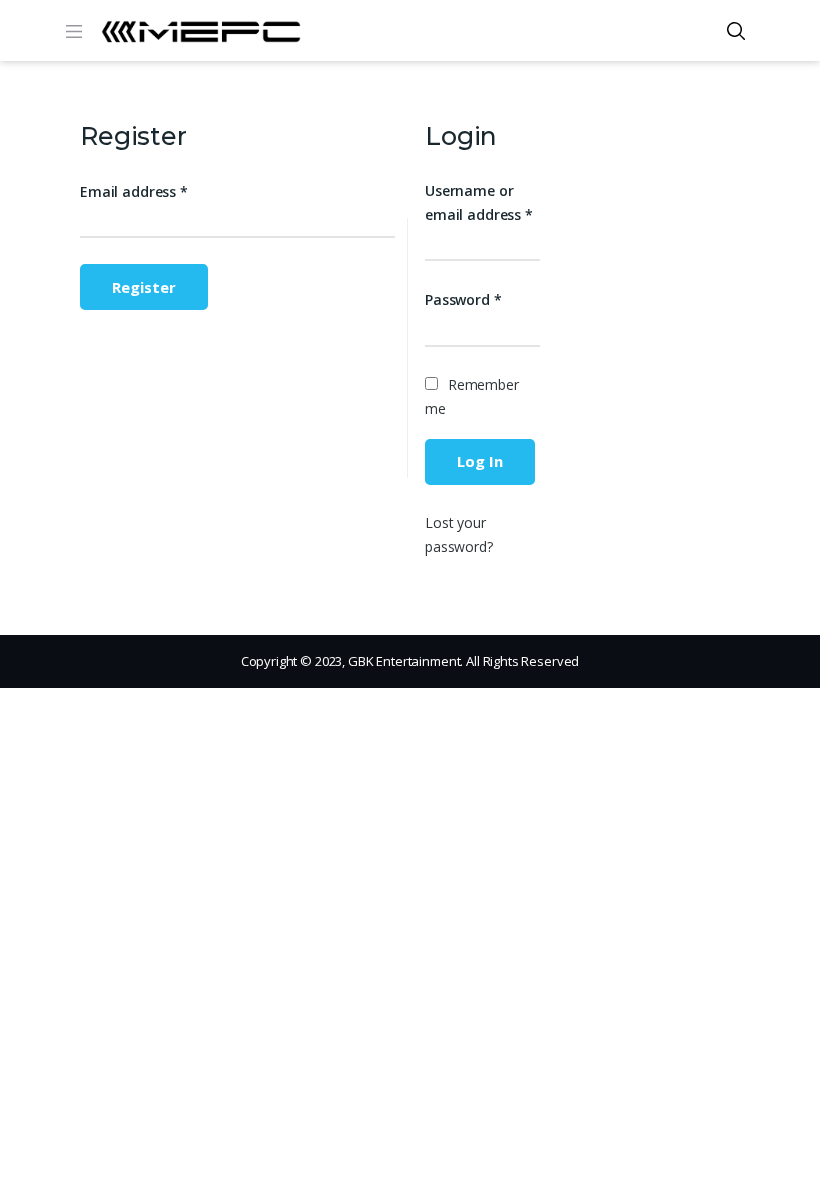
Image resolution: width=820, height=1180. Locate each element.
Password (463, 299)
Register (144, 287)
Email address (134, 191)
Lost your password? (459, 534)
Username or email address (479, 202)
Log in (480, 461)
